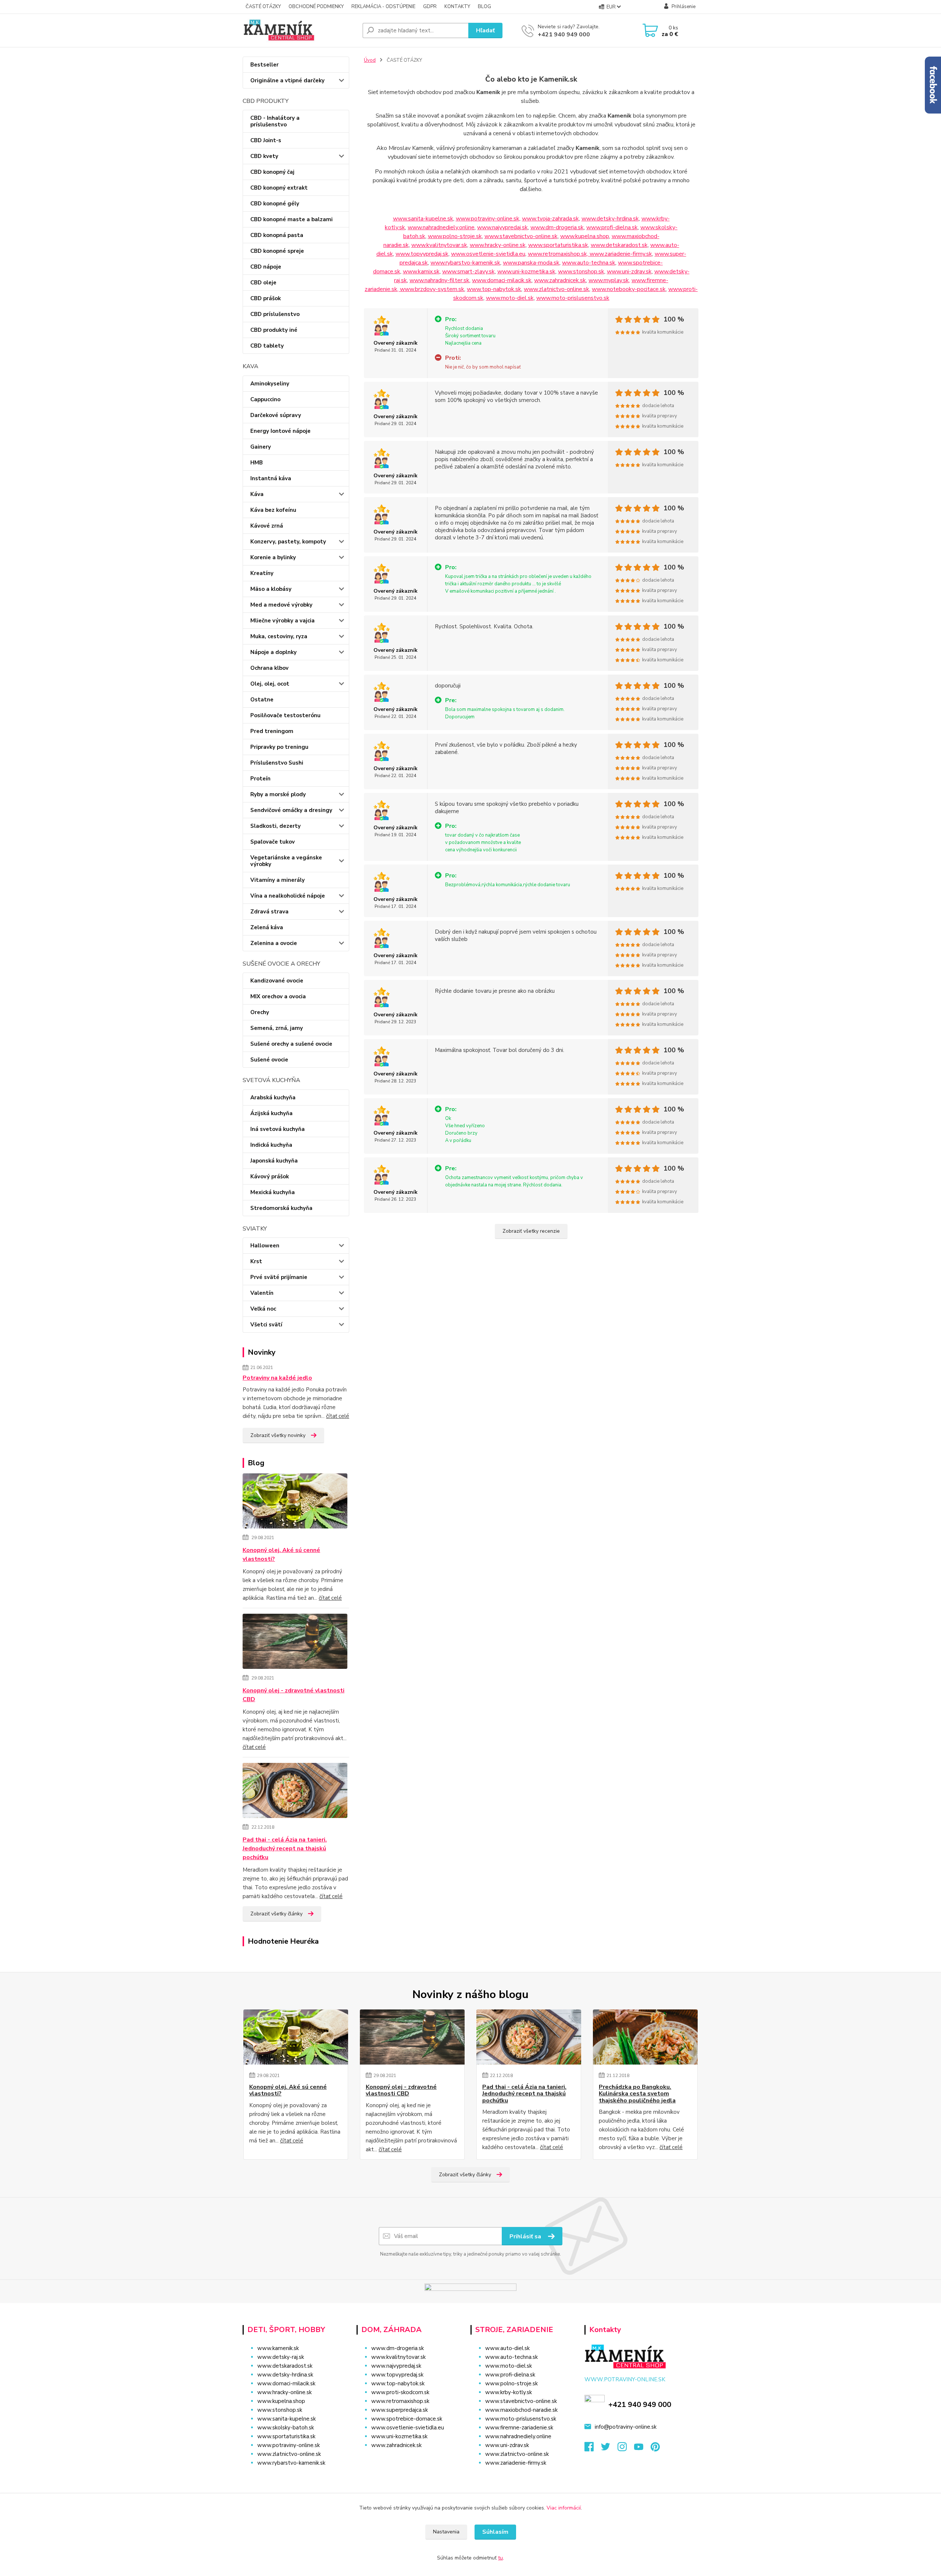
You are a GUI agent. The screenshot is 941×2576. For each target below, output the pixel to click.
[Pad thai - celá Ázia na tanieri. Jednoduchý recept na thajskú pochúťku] (295, 1792)
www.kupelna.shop (585, 236)
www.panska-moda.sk (531, 263)
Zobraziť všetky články (276, 1914)
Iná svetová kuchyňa (278, 1129)
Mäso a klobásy (271, 589)
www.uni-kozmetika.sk (526, 272)
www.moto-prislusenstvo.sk (573, 298)
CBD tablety (267, 346)
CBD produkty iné (274, 330)
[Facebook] (593, 2449)
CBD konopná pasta (277, 235)
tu (500, 2558)
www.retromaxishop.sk (400, 2401)
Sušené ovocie (269, 1060)
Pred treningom (272, 731)
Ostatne (262, 700)
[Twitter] (609, 2449)
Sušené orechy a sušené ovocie (291, 1044)
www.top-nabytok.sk (494, 289)
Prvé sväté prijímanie (279, 1277)
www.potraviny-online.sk (488, 219)
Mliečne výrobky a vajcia (282, 621)
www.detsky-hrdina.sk (610, 219)
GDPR (430, 7)
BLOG (484, 7)
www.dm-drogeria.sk (557, 227)
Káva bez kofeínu (273, 510)
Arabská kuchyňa (273, 1097)
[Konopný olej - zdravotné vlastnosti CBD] (295, 1643)
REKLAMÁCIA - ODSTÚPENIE (383, 7)
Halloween (265, 1246)
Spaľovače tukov (273, 842)
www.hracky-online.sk (498, 245)
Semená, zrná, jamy (277, 1028)
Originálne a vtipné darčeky (287, 80)
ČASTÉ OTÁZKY (263, 7)
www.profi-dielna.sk (612, 227)
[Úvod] (300, 30)
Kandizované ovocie (277, 981)
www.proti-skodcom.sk (400, 2392)
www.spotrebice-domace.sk (407, 2419)
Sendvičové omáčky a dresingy (291, 810)
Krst (256, 1261)
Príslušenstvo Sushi (277, 763)
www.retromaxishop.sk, (559, 254)
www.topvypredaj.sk (422, 254)
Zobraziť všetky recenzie (531, 1231)
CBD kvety (264, 156)
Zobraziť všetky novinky (278, 1435)
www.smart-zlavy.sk (468, 272)
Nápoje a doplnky (273, 652)
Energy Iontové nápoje (280, 431)
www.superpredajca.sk (400, 2410)
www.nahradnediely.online (441, 227)
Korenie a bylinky (273, 557)
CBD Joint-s (266, 140)
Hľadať (485, 30)
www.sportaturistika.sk (558, 245)
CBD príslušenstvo (275, 314)
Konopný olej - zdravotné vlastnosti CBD (294, 1695)
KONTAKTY (457, 7)
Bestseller (264, 65)
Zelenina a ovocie (274, 943)
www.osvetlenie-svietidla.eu (488, 254)
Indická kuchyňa (271, 1145)
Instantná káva (271, 478)
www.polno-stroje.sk (455, 236)
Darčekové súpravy (276, 415)
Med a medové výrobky (281, 605)
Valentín (262, 1293)
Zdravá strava (269, 912)
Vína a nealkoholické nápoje (288, 896)
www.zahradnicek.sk (560, 280)
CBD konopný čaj (272, 172)
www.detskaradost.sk (619, 245)
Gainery (261, 447)
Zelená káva (267, 927)
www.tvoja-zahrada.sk (550, 219)
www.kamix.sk (421, 272)
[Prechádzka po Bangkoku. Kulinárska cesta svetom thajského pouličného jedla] (645, 2037)
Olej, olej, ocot (270, 684)
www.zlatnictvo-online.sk (557, 289)
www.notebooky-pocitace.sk (629, 289)
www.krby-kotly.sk (509, 2392)
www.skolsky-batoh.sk (286, 2428)
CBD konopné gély (275, 204)
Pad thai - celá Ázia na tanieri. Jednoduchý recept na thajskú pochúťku (285, 1849)
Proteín (260, 779)
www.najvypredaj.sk (502, 227)
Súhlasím (495, 2532)
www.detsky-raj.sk (281, 2357)
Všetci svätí (266, 1325)
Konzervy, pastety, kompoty (288, 542)
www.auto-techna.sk (589, 263)
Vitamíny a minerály (278, 880)
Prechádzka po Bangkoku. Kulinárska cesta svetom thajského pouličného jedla (637, 2094)
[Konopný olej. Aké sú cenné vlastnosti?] (295, 1502)
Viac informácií (564, 2508)
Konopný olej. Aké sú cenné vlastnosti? (281, 1555)
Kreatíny (262, 573)
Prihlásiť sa (526, 2237)
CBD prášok (266, 298)
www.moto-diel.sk (510, 298)
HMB (257, 463)
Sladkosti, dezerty (275, 826)
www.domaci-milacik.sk (502, 280)
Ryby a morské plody (278, 794)
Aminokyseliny (270, 384)
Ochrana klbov (269, 668)
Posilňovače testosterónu (285, 715)
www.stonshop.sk (581, 272)
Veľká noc (263, 1309)
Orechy (260, 1012)
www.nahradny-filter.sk (439, 280)
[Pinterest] (655, 2449)
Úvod (370, 60)
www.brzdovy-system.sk (432, 289)
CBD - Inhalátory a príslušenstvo (275, 121)
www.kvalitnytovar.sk (439, 245)
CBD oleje (263, 283)
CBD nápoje (266, 267)
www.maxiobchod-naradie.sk (521, 2410)
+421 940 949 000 (564, 35)
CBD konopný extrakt (279, 188)
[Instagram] (626, 2449)
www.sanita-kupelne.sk (423, 219)
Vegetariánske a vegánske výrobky (286, 861)
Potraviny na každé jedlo (277, 1378)
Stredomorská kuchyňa (281, 1208)
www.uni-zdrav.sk (629, 272)
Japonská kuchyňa (274, 1161)
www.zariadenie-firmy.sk (621, 254)
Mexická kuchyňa (273, 1192)
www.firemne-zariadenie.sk (519, 2428)
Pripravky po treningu (279, 747)
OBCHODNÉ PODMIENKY (316, 7)
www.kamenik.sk (278, 2348)
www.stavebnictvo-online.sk (521, 236)
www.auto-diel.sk (507, 2348)
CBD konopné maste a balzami (291, 219)
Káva (257, 494)
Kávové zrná (267, 526)
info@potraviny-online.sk (626, 2427)
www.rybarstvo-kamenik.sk (465, 263)
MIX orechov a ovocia (278, 996)
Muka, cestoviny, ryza (279, 636)
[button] (409, 2460)
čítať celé (338, 1416)
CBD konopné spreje (277, 251)
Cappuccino (265, 399)
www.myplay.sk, (609, 280)
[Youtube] (642, 2449)
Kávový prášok (270, 1176)
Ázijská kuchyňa (271, 1113)
